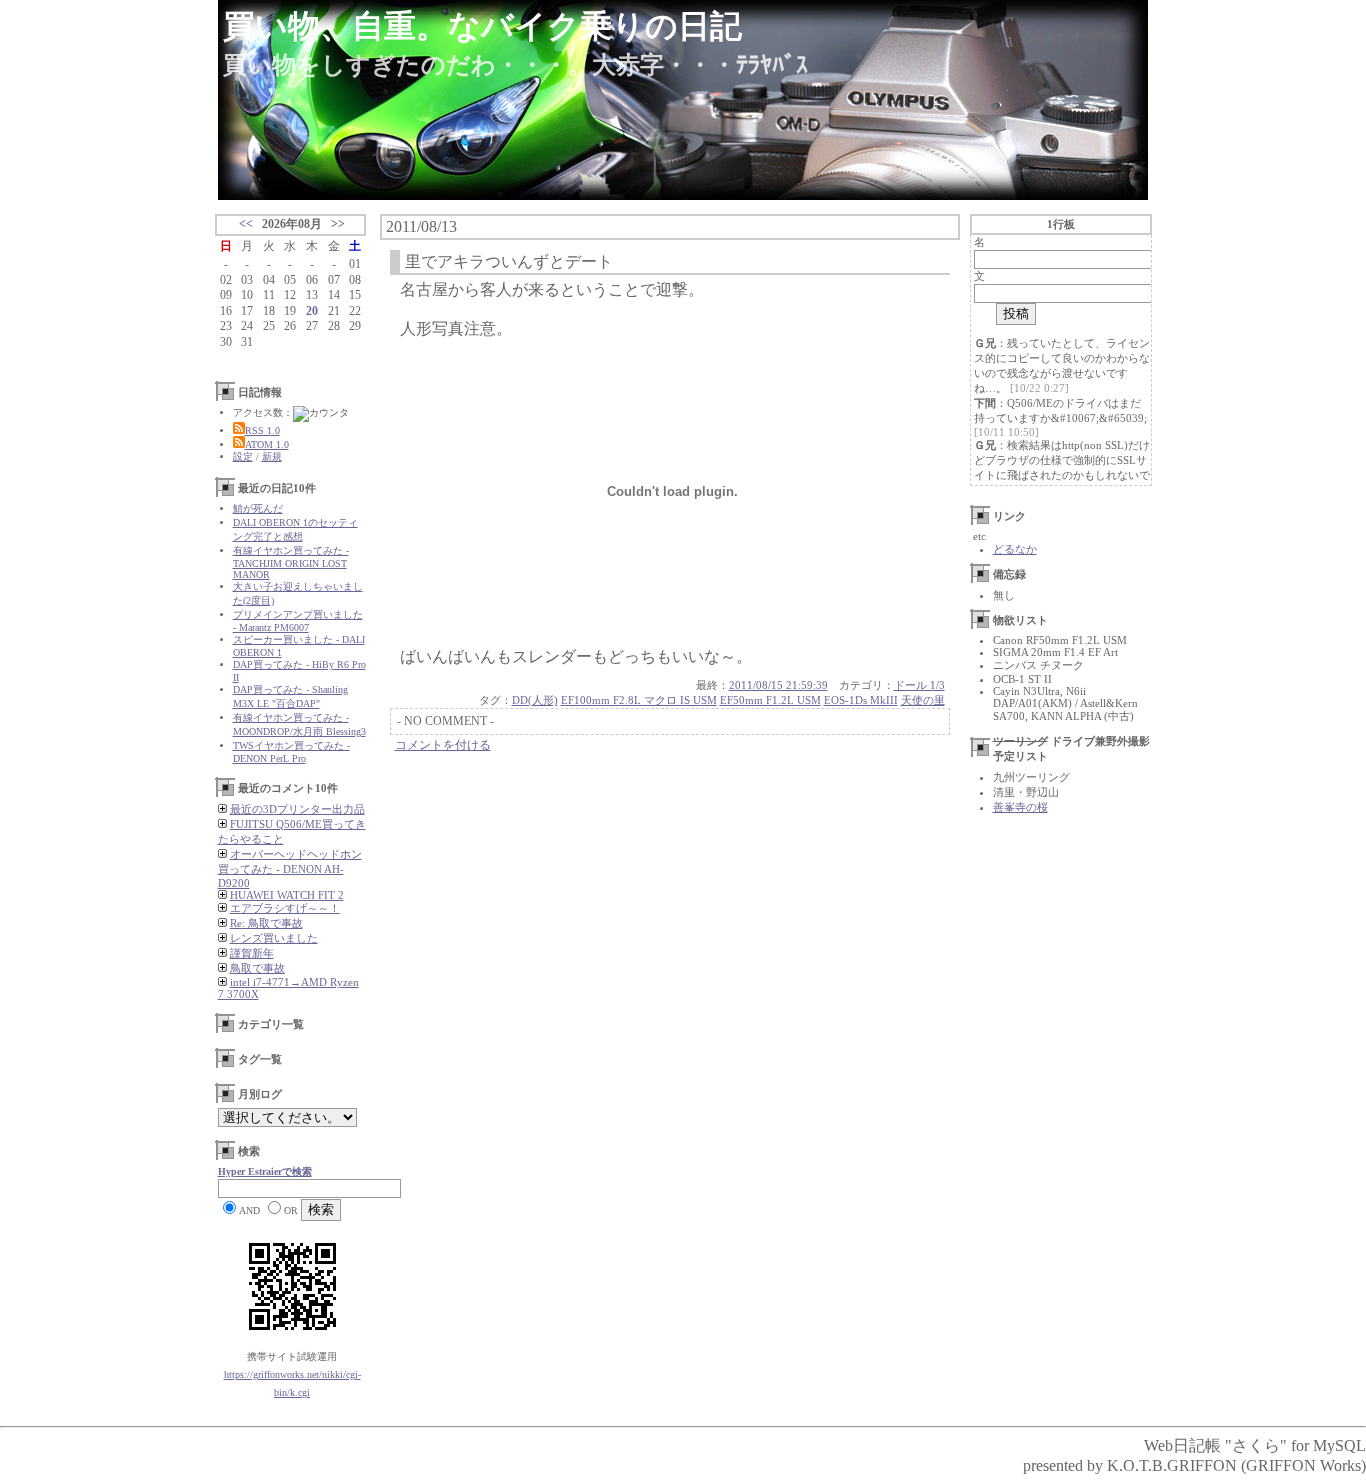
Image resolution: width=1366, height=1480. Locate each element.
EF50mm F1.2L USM (770, 700)
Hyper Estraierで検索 (265, 1171)
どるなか (1015, 549)
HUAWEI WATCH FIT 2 (287, 895)
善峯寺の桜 (1020, 807)
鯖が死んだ (258, 508)
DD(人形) (535, 700)
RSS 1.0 (262, 430)
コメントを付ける (443, 745)
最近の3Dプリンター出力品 (297, 809)
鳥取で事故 (257, 968)
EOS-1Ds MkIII (861, 700)
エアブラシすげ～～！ (285, 908)
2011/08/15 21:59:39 (778, 685)
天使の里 (923, 700)
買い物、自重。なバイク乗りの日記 (482, 26)
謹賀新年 (252, 953)
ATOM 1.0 (267, 444)
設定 (243, 456)
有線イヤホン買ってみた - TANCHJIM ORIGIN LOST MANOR (291, 562)
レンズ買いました (274, 938)
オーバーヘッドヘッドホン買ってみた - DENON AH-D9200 (290, 868)
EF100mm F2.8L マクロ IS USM (639, 700)
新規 (272, 456)
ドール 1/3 (919, 685)
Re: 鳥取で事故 (266, 923)
